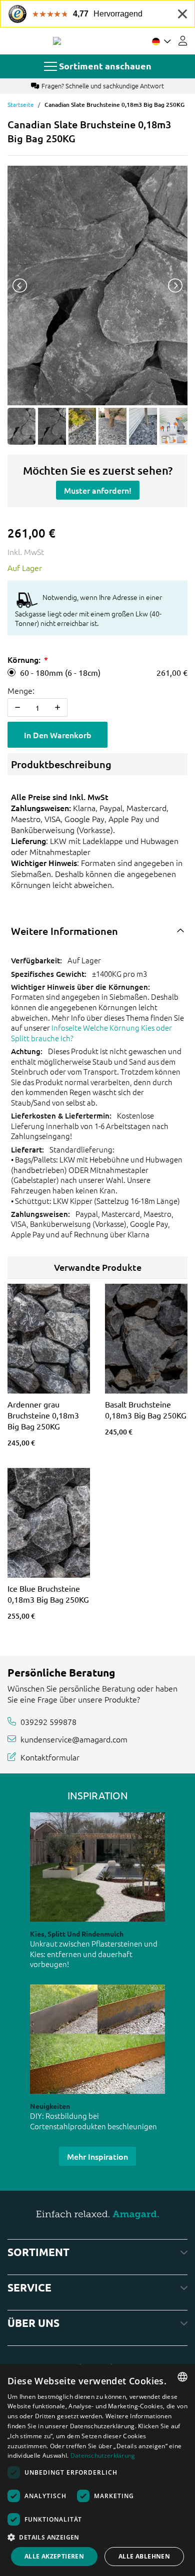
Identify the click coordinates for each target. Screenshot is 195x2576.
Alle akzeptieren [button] (54, 2556)
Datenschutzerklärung (103, 2455)
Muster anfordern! (98, 490)
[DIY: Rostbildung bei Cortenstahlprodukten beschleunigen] (97, 2039)
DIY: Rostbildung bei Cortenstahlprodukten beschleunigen (93, 2121)
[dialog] (97, 2470)
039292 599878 (48, 1721)
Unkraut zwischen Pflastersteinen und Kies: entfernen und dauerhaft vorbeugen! (94, 1954)
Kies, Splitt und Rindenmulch (77, 1934)
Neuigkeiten (50, 2106)
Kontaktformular (50, 1757)
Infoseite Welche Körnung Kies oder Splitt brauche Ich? (91, 1033)
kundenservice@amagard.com (74, 1739)
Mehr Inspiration (97, 2156)
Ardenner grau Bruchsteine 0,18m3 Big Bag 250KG (43, 1415)
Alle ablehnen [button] (144, 2556)
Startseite (21, 104)
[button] (97, 2537)
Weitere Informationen (64, 931)
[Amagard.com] (57, 41)
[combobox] (182, 2377)
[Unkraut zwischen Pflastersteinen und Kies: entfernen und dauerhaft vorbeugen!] (97, 1867)
